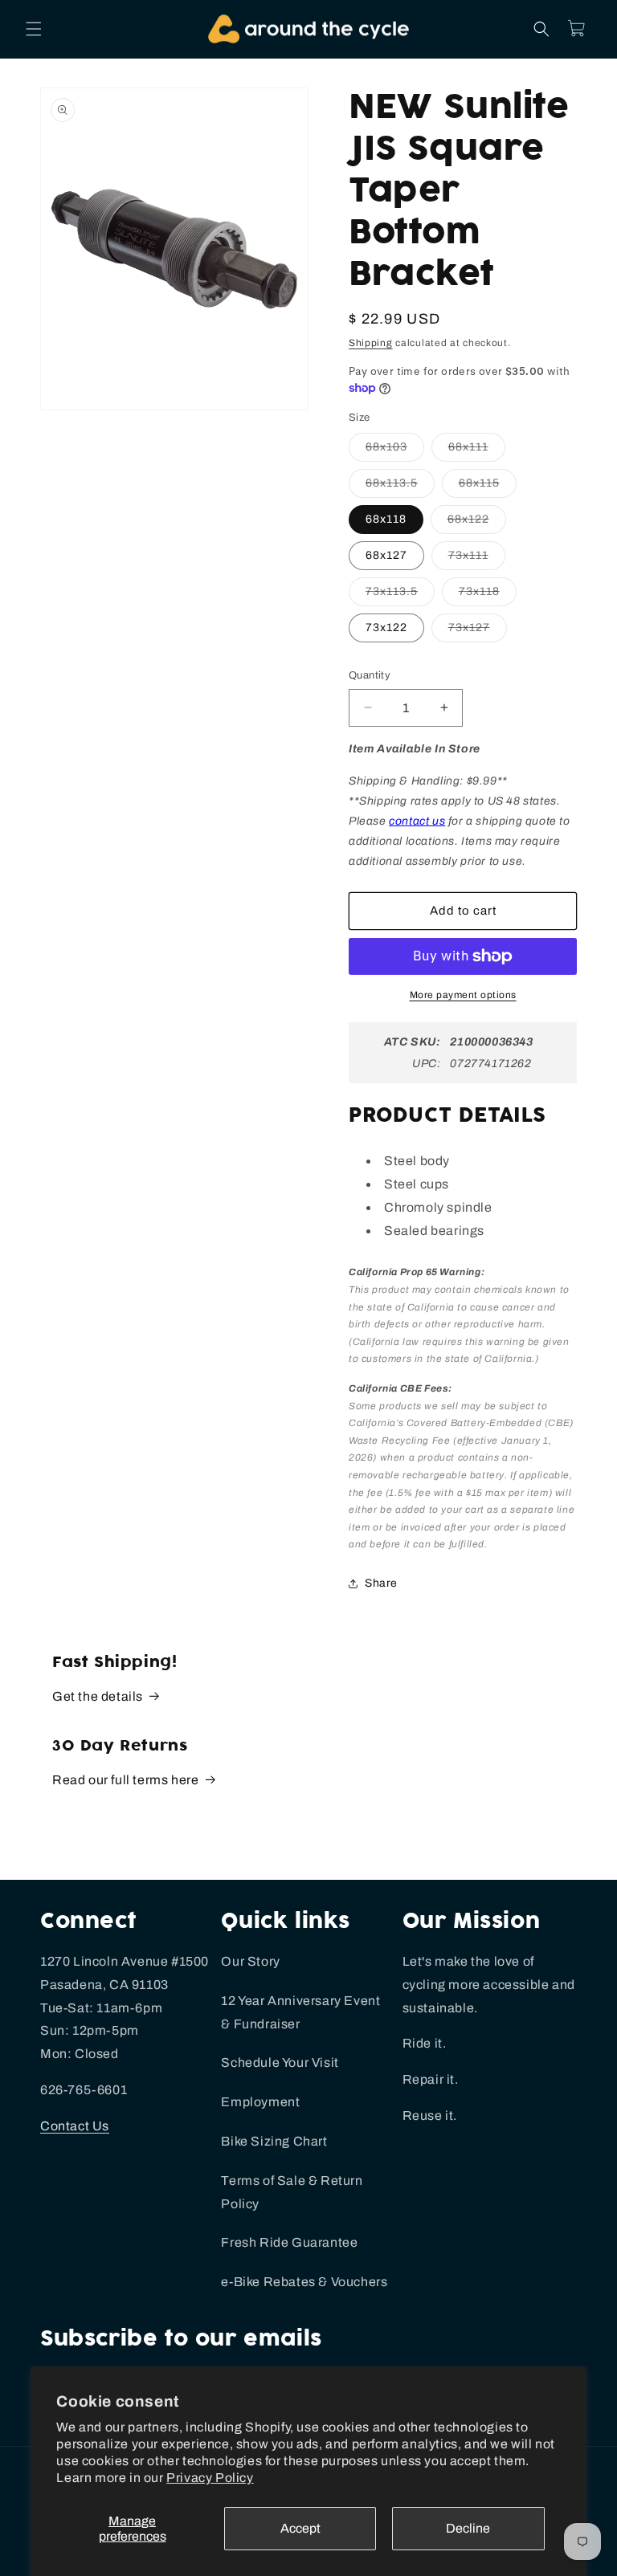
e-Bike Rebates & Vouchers (304, 2282)
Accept (300, 2528)
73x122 (386, 628)
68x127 (386, 555)
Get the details (98, 1696)
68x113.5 (400, 487)
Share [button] (381, 1583)
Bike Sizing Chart (274, 2141)
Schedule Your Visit (280, 2062)
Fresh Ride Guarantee (289, 2242)
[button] (34, 29)
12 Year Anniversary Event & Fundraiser (300, 2012)
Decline (468, 2528)
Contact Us (75, 2126)
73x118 (488, 595)
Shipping (371, 343)
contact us (417, 821)
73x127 (478, 632)
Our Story (250, 1961)
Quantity (370, 675)
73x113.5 (400, 595)
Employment (260, 2102)
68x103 (395, 451)
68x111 (477, 451)
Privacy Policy (210, 2478)
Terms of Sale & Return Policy (292, 2192)
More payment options (463, 995)
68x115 (488, 487)
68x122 (477, 523)
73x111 (477, 559)
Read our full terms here (125, 1780)
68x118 (386, 519)
